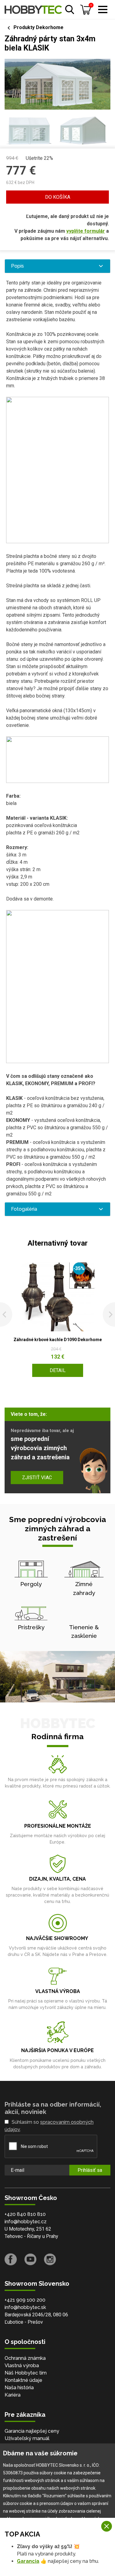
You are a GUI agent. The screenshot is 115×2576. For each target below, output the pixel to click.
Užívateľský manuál (27, 2438)
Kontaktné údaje (23, 2380)
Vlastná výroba (22, 2365)
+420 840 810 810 (25, 2214)
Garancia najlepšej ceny (32, 2431)
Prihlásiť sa (90, 2170)
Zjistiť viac (37, 1478)
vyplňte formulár (86, 231)
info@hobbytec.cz (26, 2222)
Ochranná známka (25, 2358)
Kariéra (13, 2395)
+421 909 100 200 (25, 2300)
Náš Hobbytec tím (26, 2373)
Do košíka (58, 197)
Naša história (19, 2388)
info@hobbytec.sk (25, 2307)
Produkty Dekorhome (38, 27)
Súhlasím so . (49, 2126)
